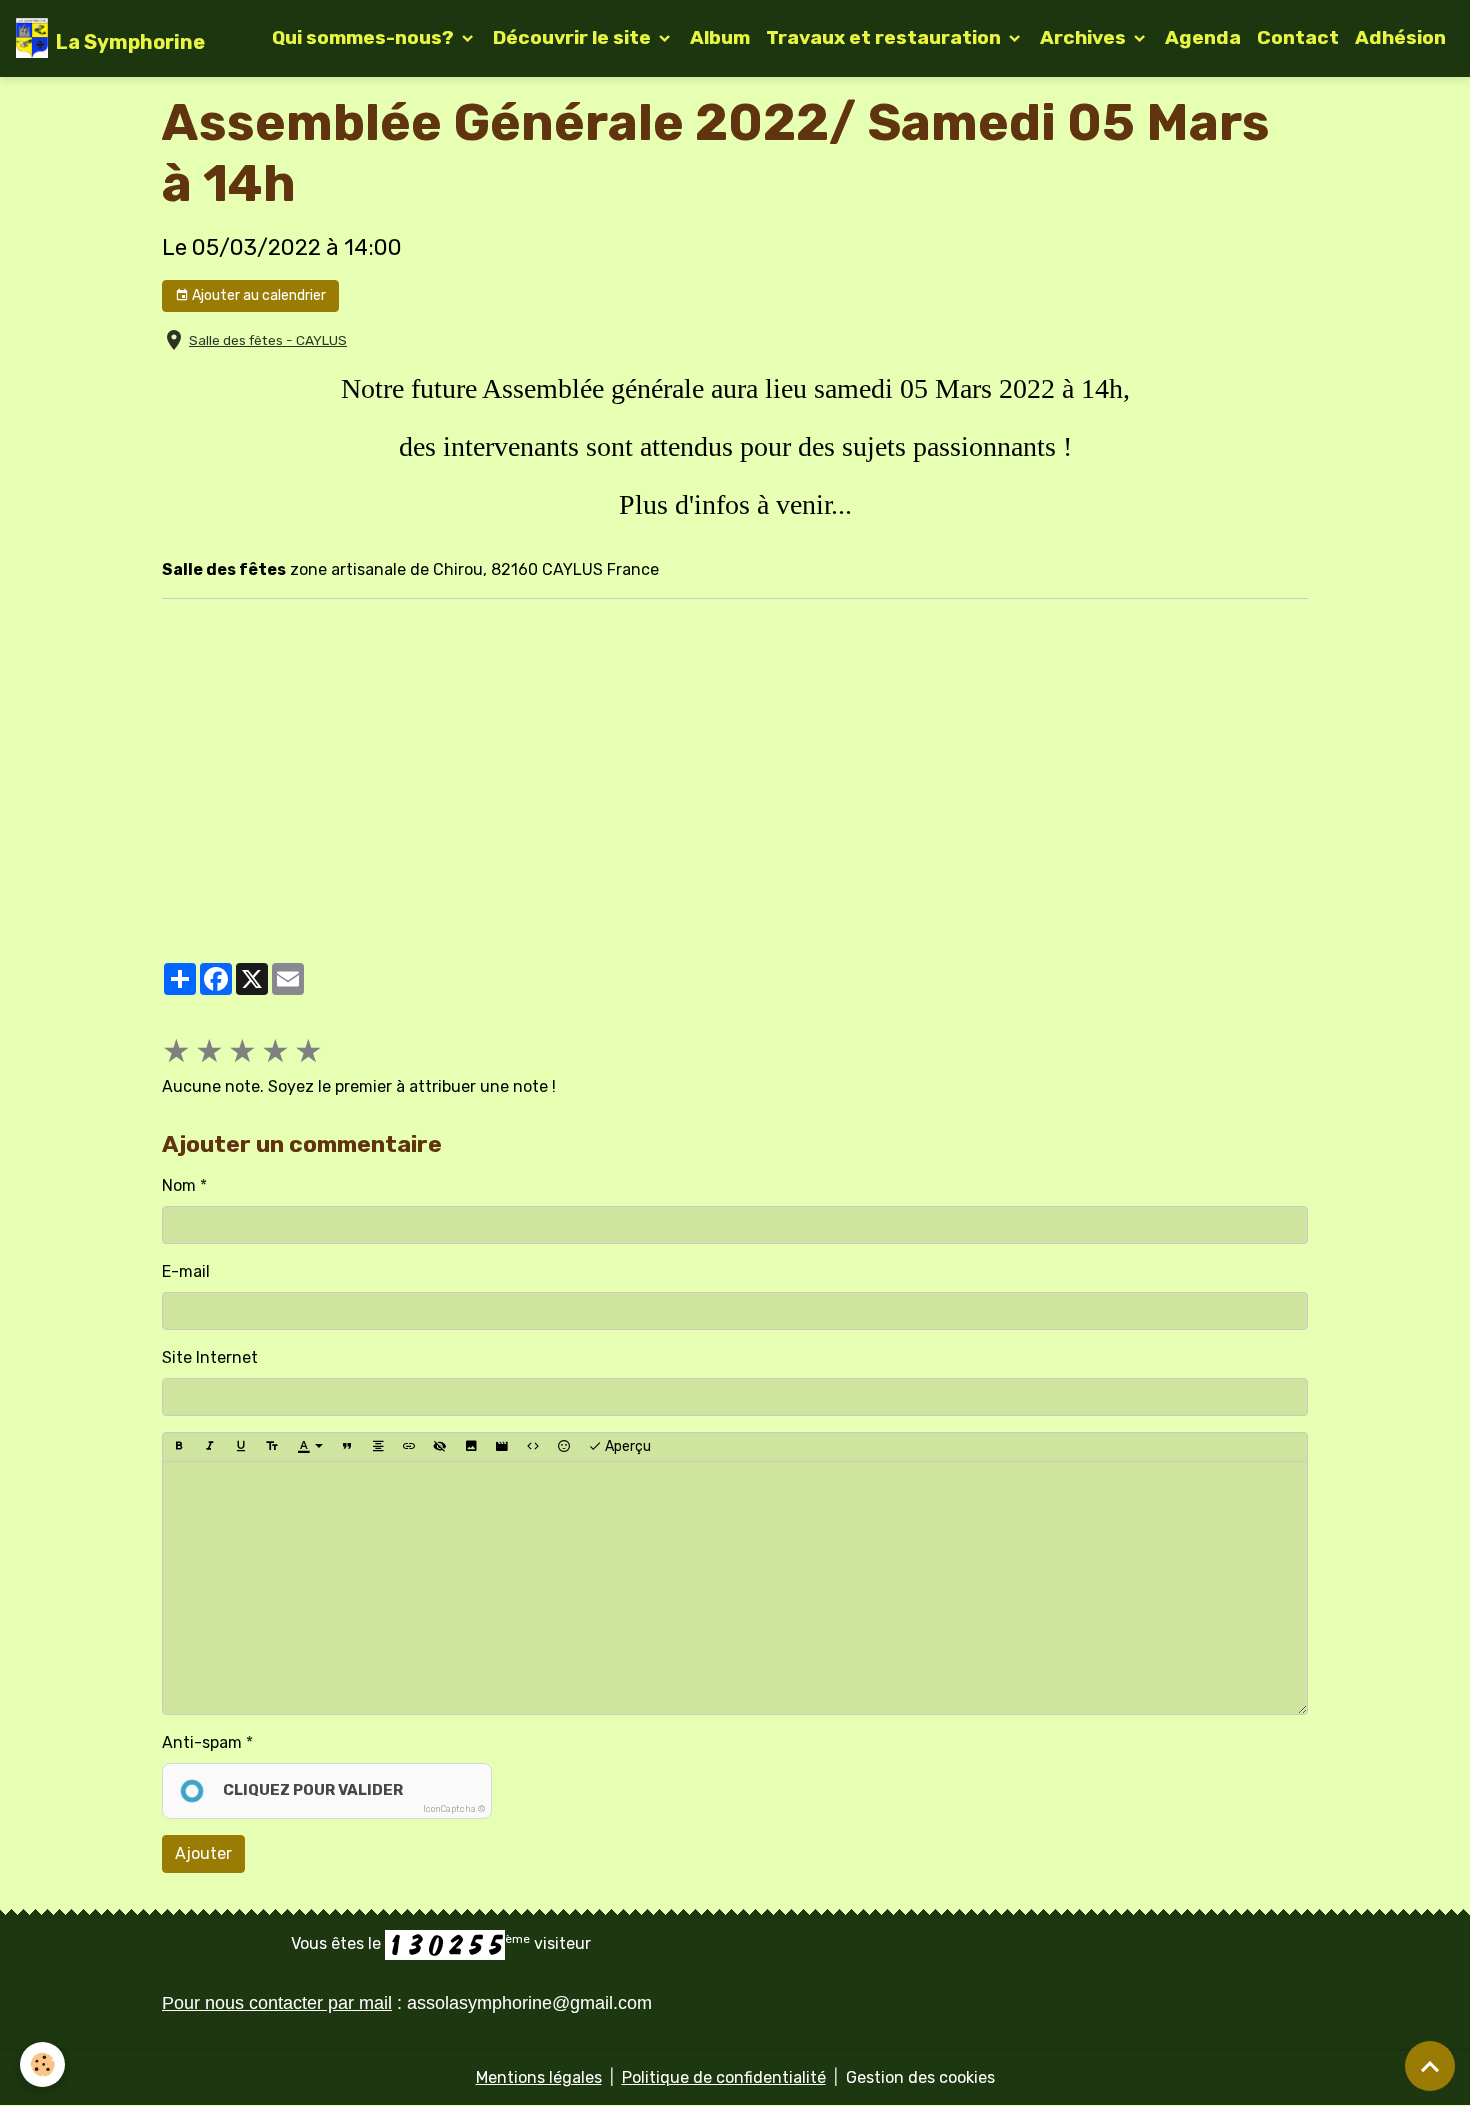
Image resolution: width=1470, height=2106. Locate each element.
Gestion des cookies (920, 2077)
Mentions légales (539, 2077)
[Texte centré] (378, 1447)
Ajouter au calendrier (257, 295)
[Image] (471, 1447)
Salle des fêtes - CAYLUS (268, 340)
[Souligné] (241, 1447)
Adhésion (1400, 37)
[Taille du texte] (272, 1447)
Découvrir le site (574, 37)
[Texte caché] (440, 1447)
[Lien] (409, 1447)
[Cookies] (42, 2064)
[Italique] (210, 1447)
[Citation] (347, 1447)
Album (720, 37)
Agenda (1203, 37)
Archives (1085, 37)
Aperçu (626, 1446)
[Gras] (179, 1447)
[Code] (533, 1447)
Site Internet (210, 1357)
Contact (1298, 37)
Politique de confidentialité (724, 2077)
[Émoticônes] (564, 1447)
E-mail (186, 1271)
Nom (179, 1185)
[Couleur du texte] (310, 1447)
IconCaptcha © (454, 1809)
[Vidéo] (502, 1447)
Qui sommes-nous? (365, 37)
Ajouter (203, 1853)
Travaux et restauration (885, 37)
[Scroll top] (1430, 2066)
